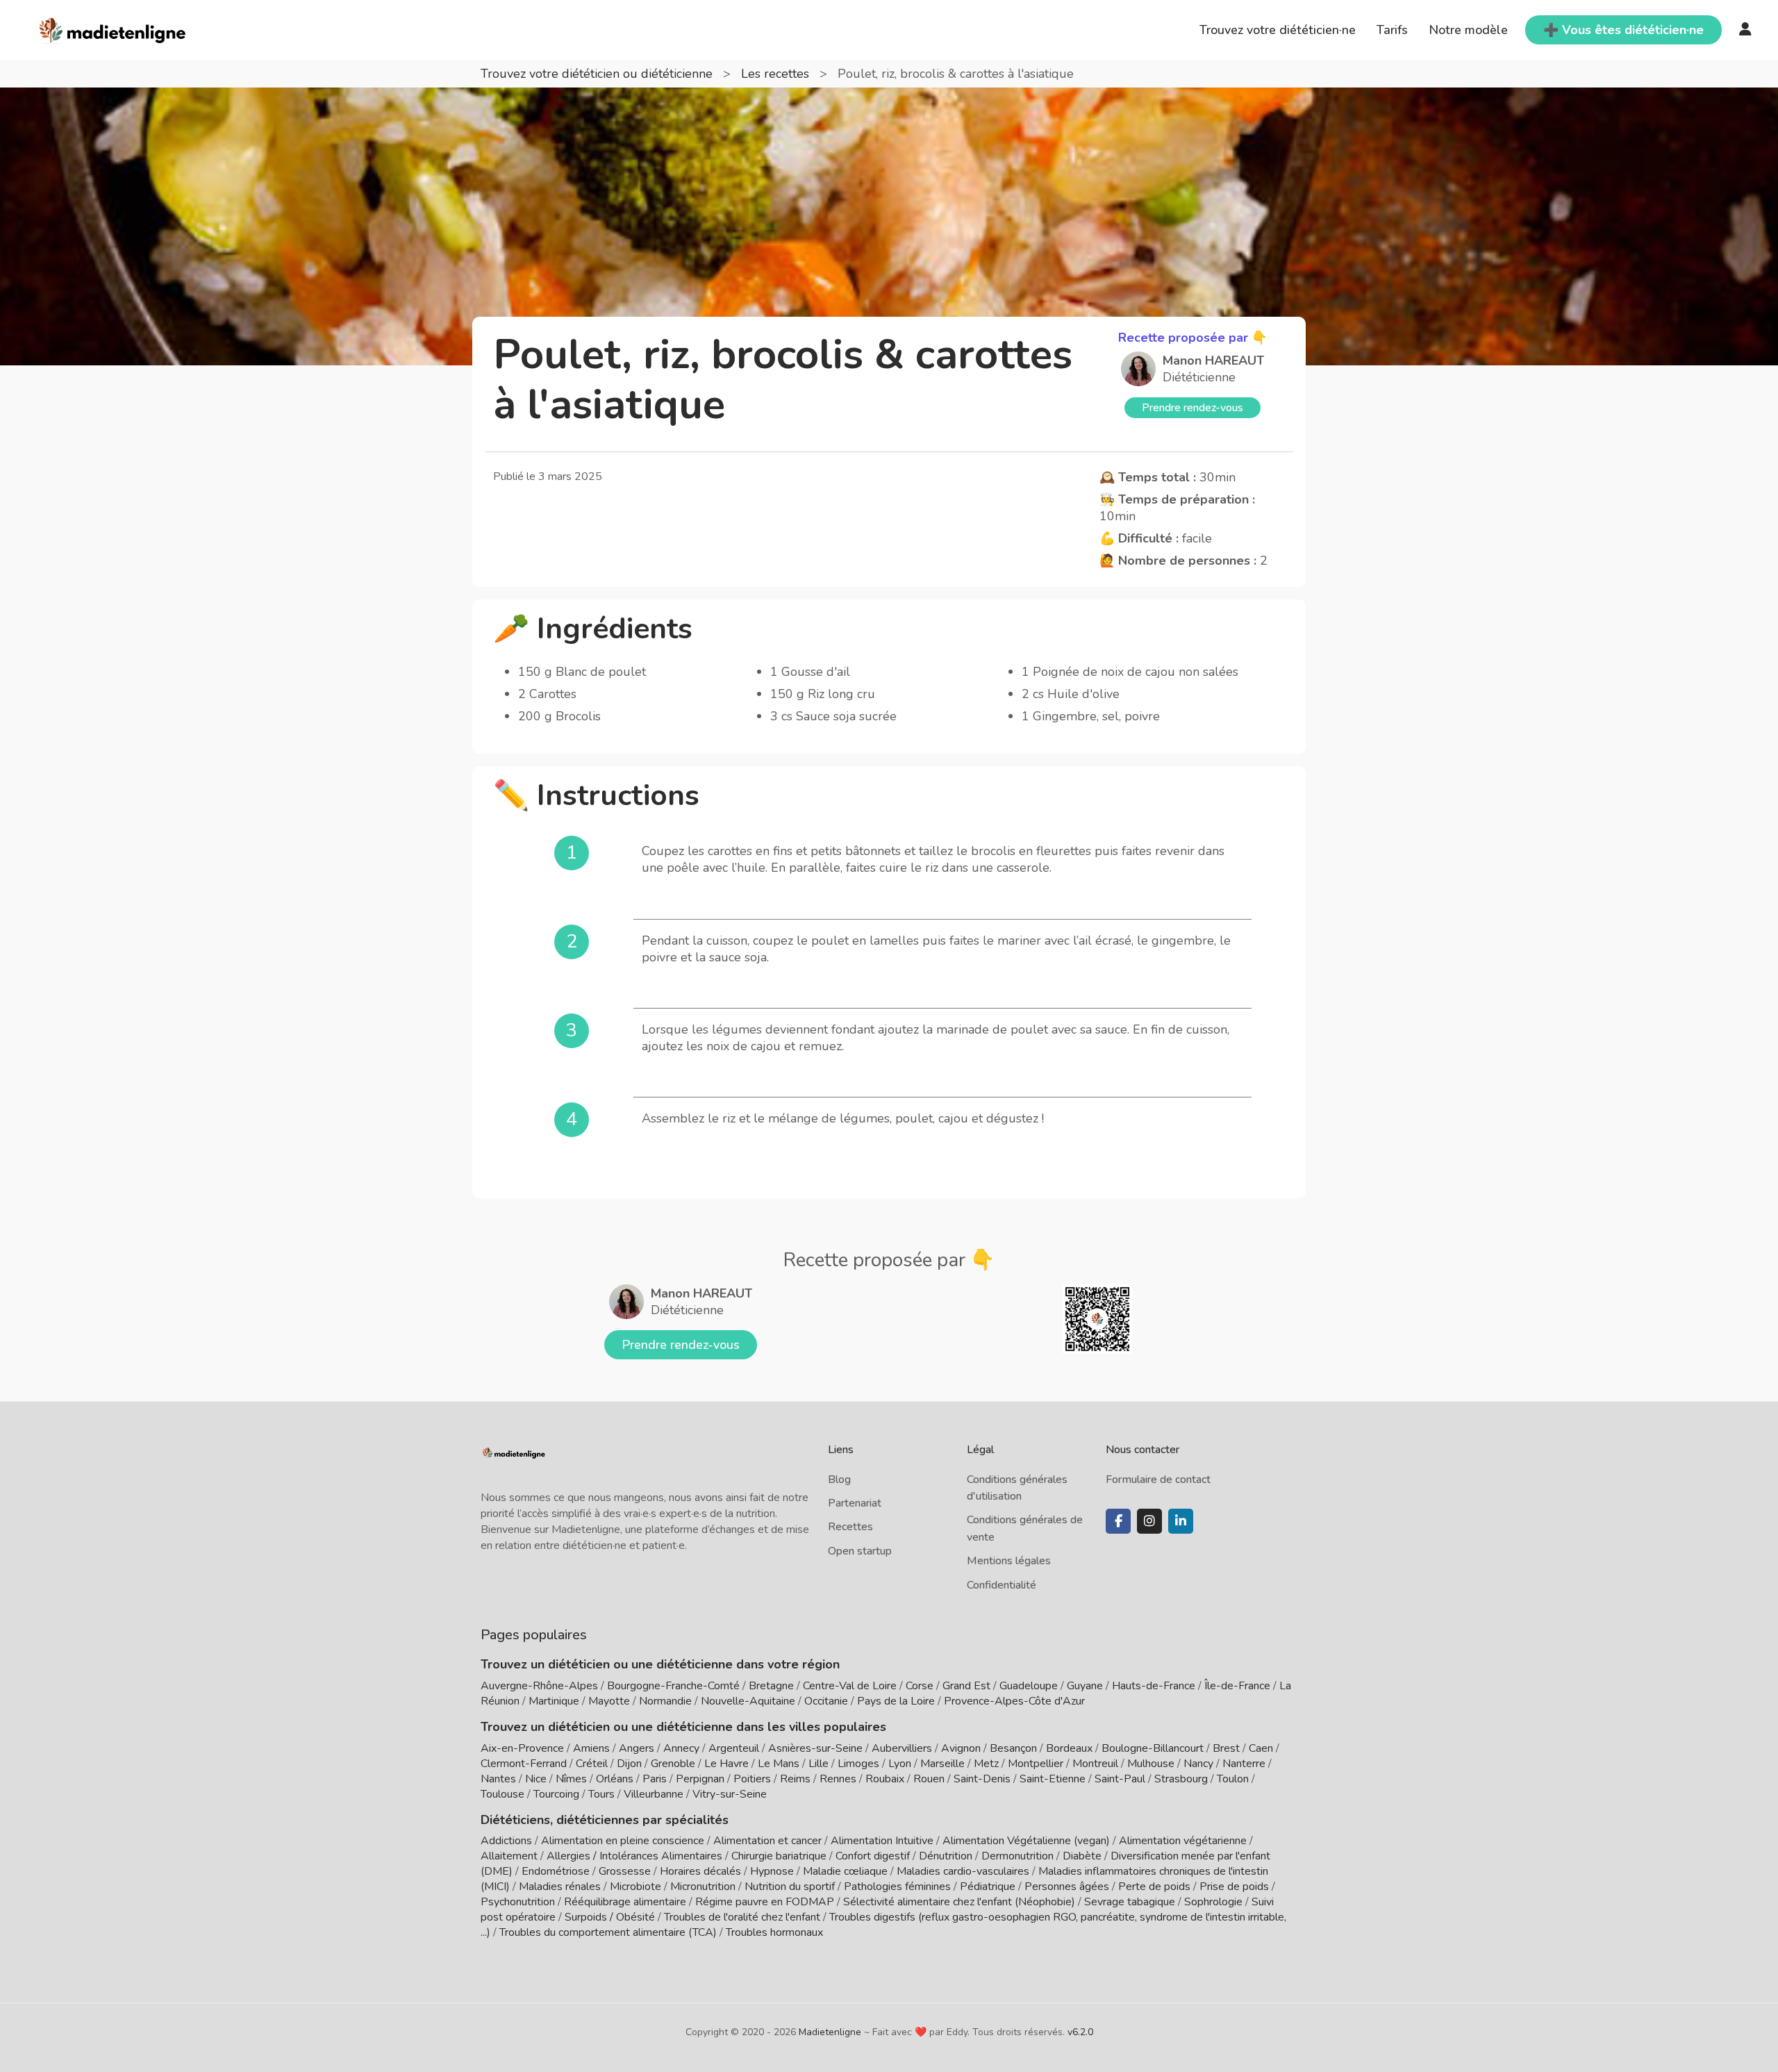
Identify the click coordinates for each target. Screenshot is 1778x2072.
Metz (986, 1764)
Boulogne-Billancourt (1153, 1748)
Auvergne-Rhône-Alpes (539, 1686)
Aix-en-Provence (522, 1748)
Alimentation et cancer (767, 1841)
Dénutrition (946, 1856)
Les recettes (777, 74)
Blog (839, 1480)
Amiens (591, 1748)
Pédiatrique (988, 1887)
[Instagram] (1149, 1521)
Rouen (929, 1779)
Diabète (1082, 1856)
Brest (1226, 1748)
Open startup (860, 1551)
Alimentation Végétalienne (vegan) (1026, 1841)
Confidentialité (1002, 1585)
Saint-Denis (982, 1779)
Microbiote (637, 1887)
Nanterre (1244, 1764)
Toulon (1233, 1779)
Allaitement (509, 1856)
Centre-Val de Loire (850, 1686)
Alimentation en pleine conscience (623, 1841)
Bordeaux (1069, 1748)
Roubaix (885, 1779)
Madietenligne (830, 2032)
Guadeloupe (1029, 1686)
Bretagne (771, 1686)
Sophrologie (1213, 1902)
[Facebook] (1118, 1521)
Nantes (498, 1779)
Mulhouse (1151, 1764)
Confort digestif (873, 1856)
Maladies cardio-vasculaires (963, 1871)
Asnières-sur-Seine (815, 1748)
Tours (601, 1794)
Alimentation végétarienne (1183, 1841)
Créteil (592, 1764)
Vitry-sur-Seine (730, 1794)
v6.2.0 (1080, 2032)
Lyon (900, 1764)
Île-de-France (1237, 1686)
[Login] (1745, 30)
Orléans (615, 1779)
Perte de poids (1154, 1887)
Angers (637, 1748)
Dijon (629, 1764)
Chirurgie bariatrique (779, 1856)
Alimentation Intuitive (882, 1841)
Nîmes (571, 1779)
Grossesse (625, 1871)
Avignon (961, 1748)
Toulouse (502, 1794)
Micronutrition (703, 1887)
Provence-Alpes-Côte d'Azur (1014, 1701)
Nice (536, 1779)
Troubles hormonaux (774, 1932)
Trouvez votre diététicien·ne (1278, 30)
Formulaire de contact (1158, 1480)
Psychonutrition (518, 1902)
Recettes (850, 1527)
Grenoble (673, 1764)
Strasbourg (1181, 1779)
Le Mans (779, 1764)
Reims (795, 1779)
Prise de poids (1234, 1887)
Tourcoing (556, 1794)
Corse (920, 1686)
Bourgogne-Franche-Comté (673, 1686)
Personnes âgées (1067, 1887)
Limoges (858, 1764)
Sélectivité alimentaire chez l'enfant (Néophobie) (959, 1902)
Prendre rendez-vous (1193, 408)
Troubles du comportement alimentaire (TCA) (608, 1932)
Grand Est (966, 1686)
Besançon (1013, 1748)
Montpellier (1036, 1764)
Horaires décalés (700, 1871)
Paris (655, 1779)
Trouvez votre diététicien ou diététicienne (598, 74)
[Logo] (113, 28)
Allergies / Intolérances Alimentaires (634, 1856)
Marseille (942, 1764)
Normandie (665, 1701)
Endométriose (556, 1871)
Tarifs (1392, 30)
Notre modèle (1468, 30)
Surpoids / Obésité (610, 1917)
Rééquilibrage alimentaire (625, 1902)
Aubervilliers (902, 1748)
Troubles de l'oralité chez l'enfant (742, 1917)
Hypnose (772, 1871)
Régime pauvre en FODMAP (765, 1902)
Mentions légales (1009, 1561)
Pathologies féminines (897, 1887)
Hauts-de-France (1154, 1686)
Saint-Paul (1120, 1779)
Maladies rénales (560, 1887)
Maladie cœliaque (845, 1871)
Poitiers (752, 1779)
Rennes (838, 1779)
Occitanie (826, 1701)
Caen (1261, 1748)
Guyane (1085, 1686)
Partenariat (855, 1503)
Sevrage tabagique (1130, 1902)
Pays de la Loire (896, 1701)
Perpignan (700, 1779)
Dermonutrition (1019, 1856)
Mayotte (609, 1701)
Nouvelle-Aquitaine (748, 1701)
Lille (819, 1764)
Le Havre (726, 1764)
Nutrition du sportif (790, 1887)
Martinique (554, 1701)
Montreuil (1095, 1764)
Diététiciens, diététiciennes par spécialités (605, 1820)
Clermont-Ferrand (524, 1764)
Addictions (506, 1841)
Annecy (681, 1748)
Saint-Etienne (1053, 1779)
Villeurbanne (654, 1794)
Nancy (1198, 1764)
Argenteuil (734, 1748)
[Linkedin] (1181, 1521)
